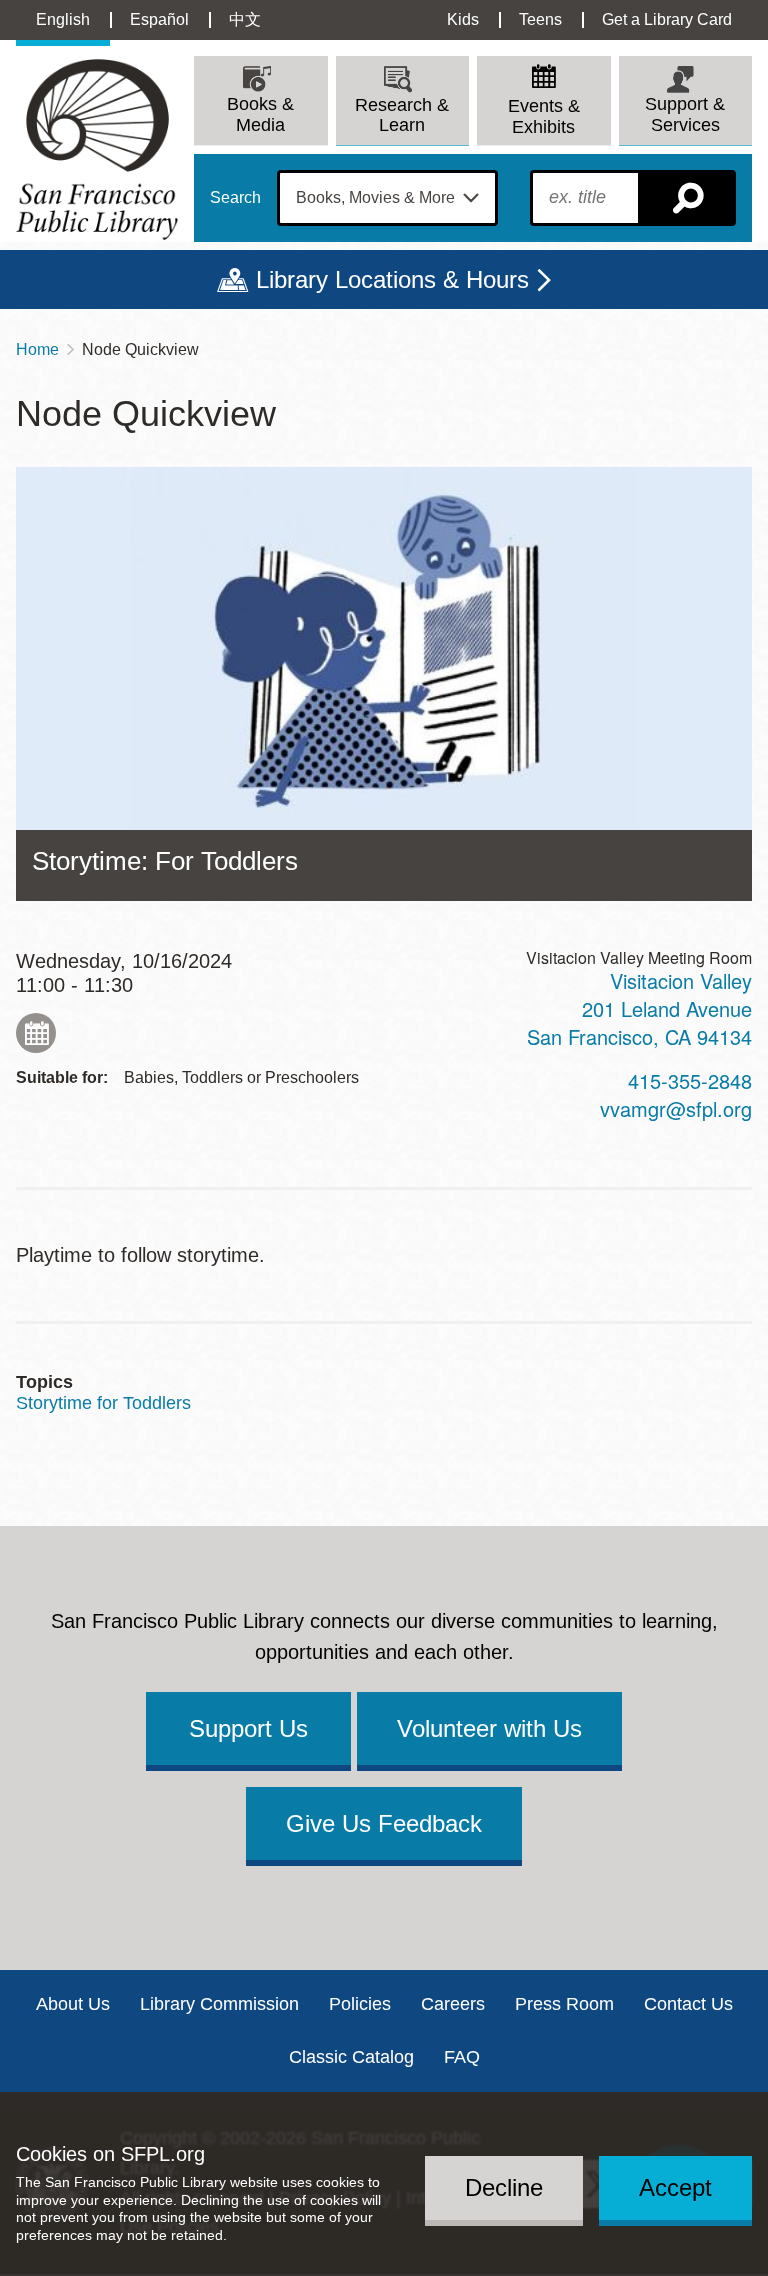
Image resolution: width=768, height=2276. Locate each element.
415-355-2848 (690, 1080)
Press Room (564, 2004)
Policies (360, 2004)
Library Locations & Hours (392, 279)
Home (37, 349)
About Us (73, 2004)
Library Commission (219, 2004)
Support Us (248, 1728)
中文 (245, 19)
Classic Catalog (351, 2057)
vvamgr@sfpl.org (676, 1108)
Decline (504, 2187)
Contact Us (688, 2004)
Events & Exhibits (544, 116)
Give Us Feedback (384, 1823)
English (63, 19)
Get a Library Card (667, 19)
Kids (463, 19)
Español (159, 19)
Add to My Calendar (36, 1033)
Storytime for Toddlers (103, 1403)
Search (235, 198)
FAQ (462, 2057)
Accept (675, 2187)
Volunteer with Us (489, 1728)
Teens (540, 19)
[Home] (97, 149)
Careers (453, 2004)
